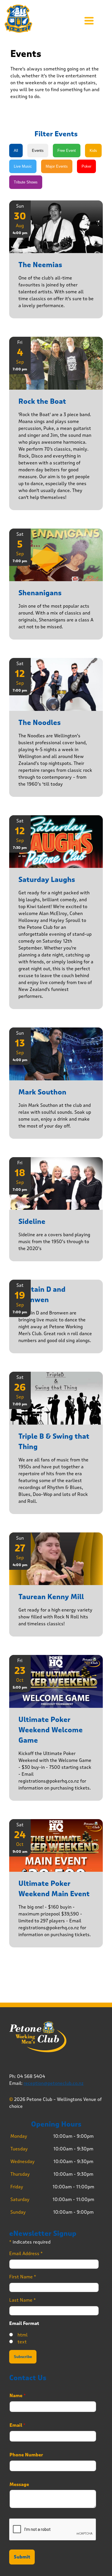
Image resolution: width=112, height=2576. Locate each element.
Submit (22, 2557)
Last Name (23, 2300)
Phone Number (26, 2455)
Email (18, 2425)
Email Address (26, 2253)
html (23, 2335)
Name (18, 2396)
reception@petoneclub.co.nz (54, 2083)
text (22, 2342)
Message (19, 2485)
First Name (23, 2277)
